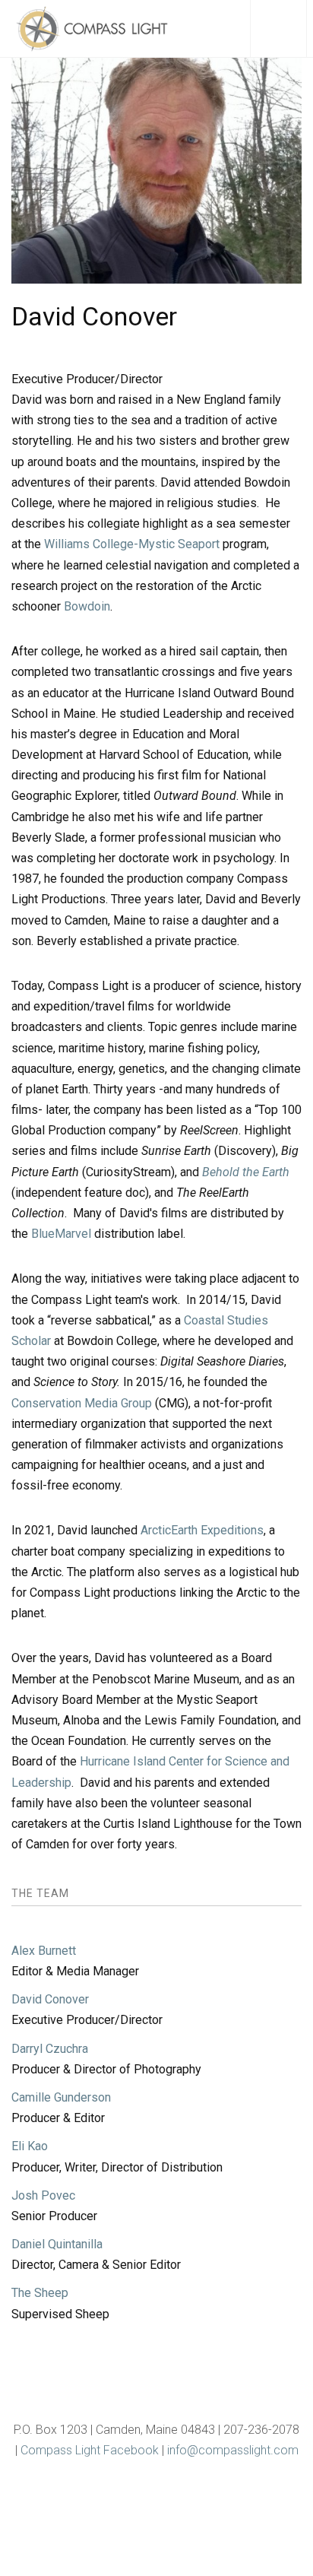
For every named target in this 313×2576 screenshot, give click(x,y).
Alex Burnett (44, 1951)
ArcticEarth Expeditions (202, 1530)
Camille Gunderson (61, 2097)
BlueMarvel (61, 1234)
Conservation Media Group (82, 1403)
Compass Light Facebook (90, 2450)
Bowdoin (87, 606)
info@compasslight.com (233, 2450)
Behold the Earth (246, 1172)
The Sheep (40, 2293)
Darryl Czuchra (50, 2049)
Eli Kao (30, 2146)
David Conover (50, 1999)
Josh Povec (43, 2195)
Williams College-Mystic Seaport (132, 544)
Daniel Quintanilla (57, 2244)
